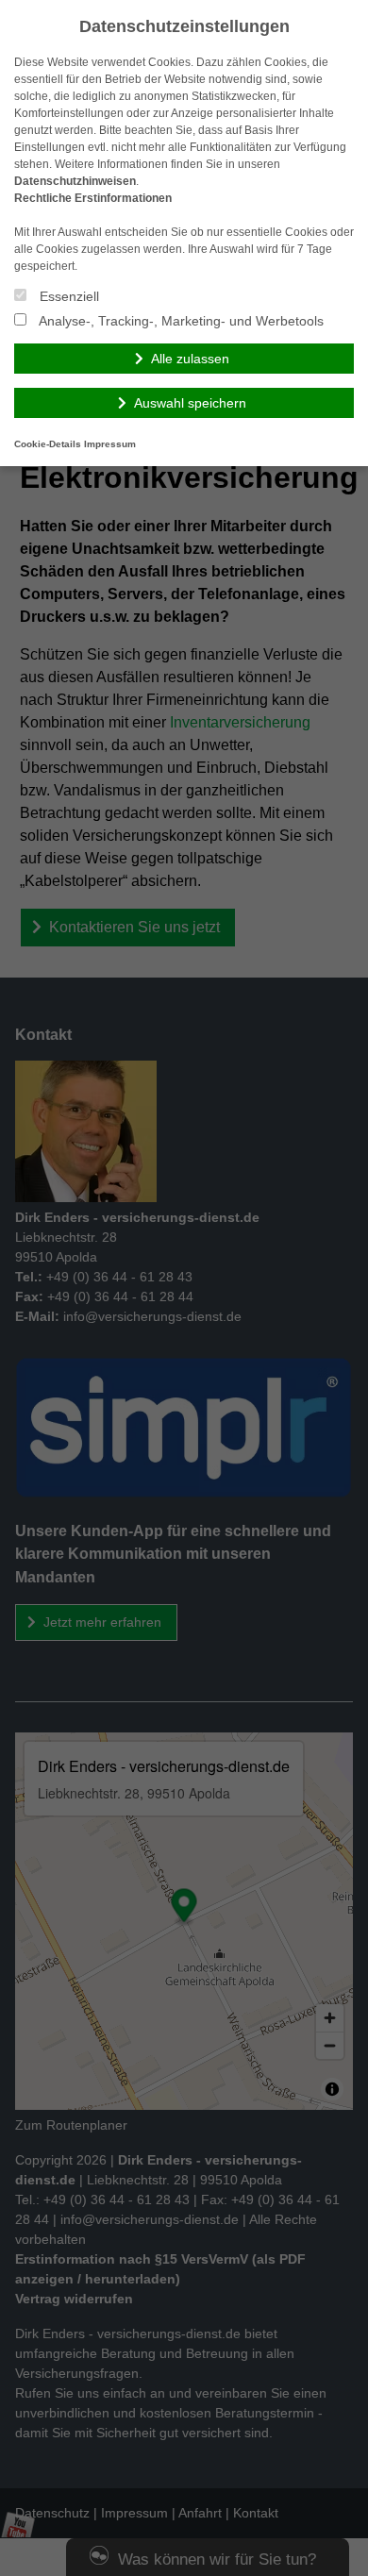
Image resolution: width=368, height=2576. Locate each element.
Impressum (110, 444)
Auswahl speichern (190, 403)
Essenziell (67, 296)
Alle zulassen (190, 359)
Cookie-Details (48, 444)
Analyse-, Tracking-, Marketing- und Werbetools (180, 321)
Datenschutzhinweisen (75, 181)
